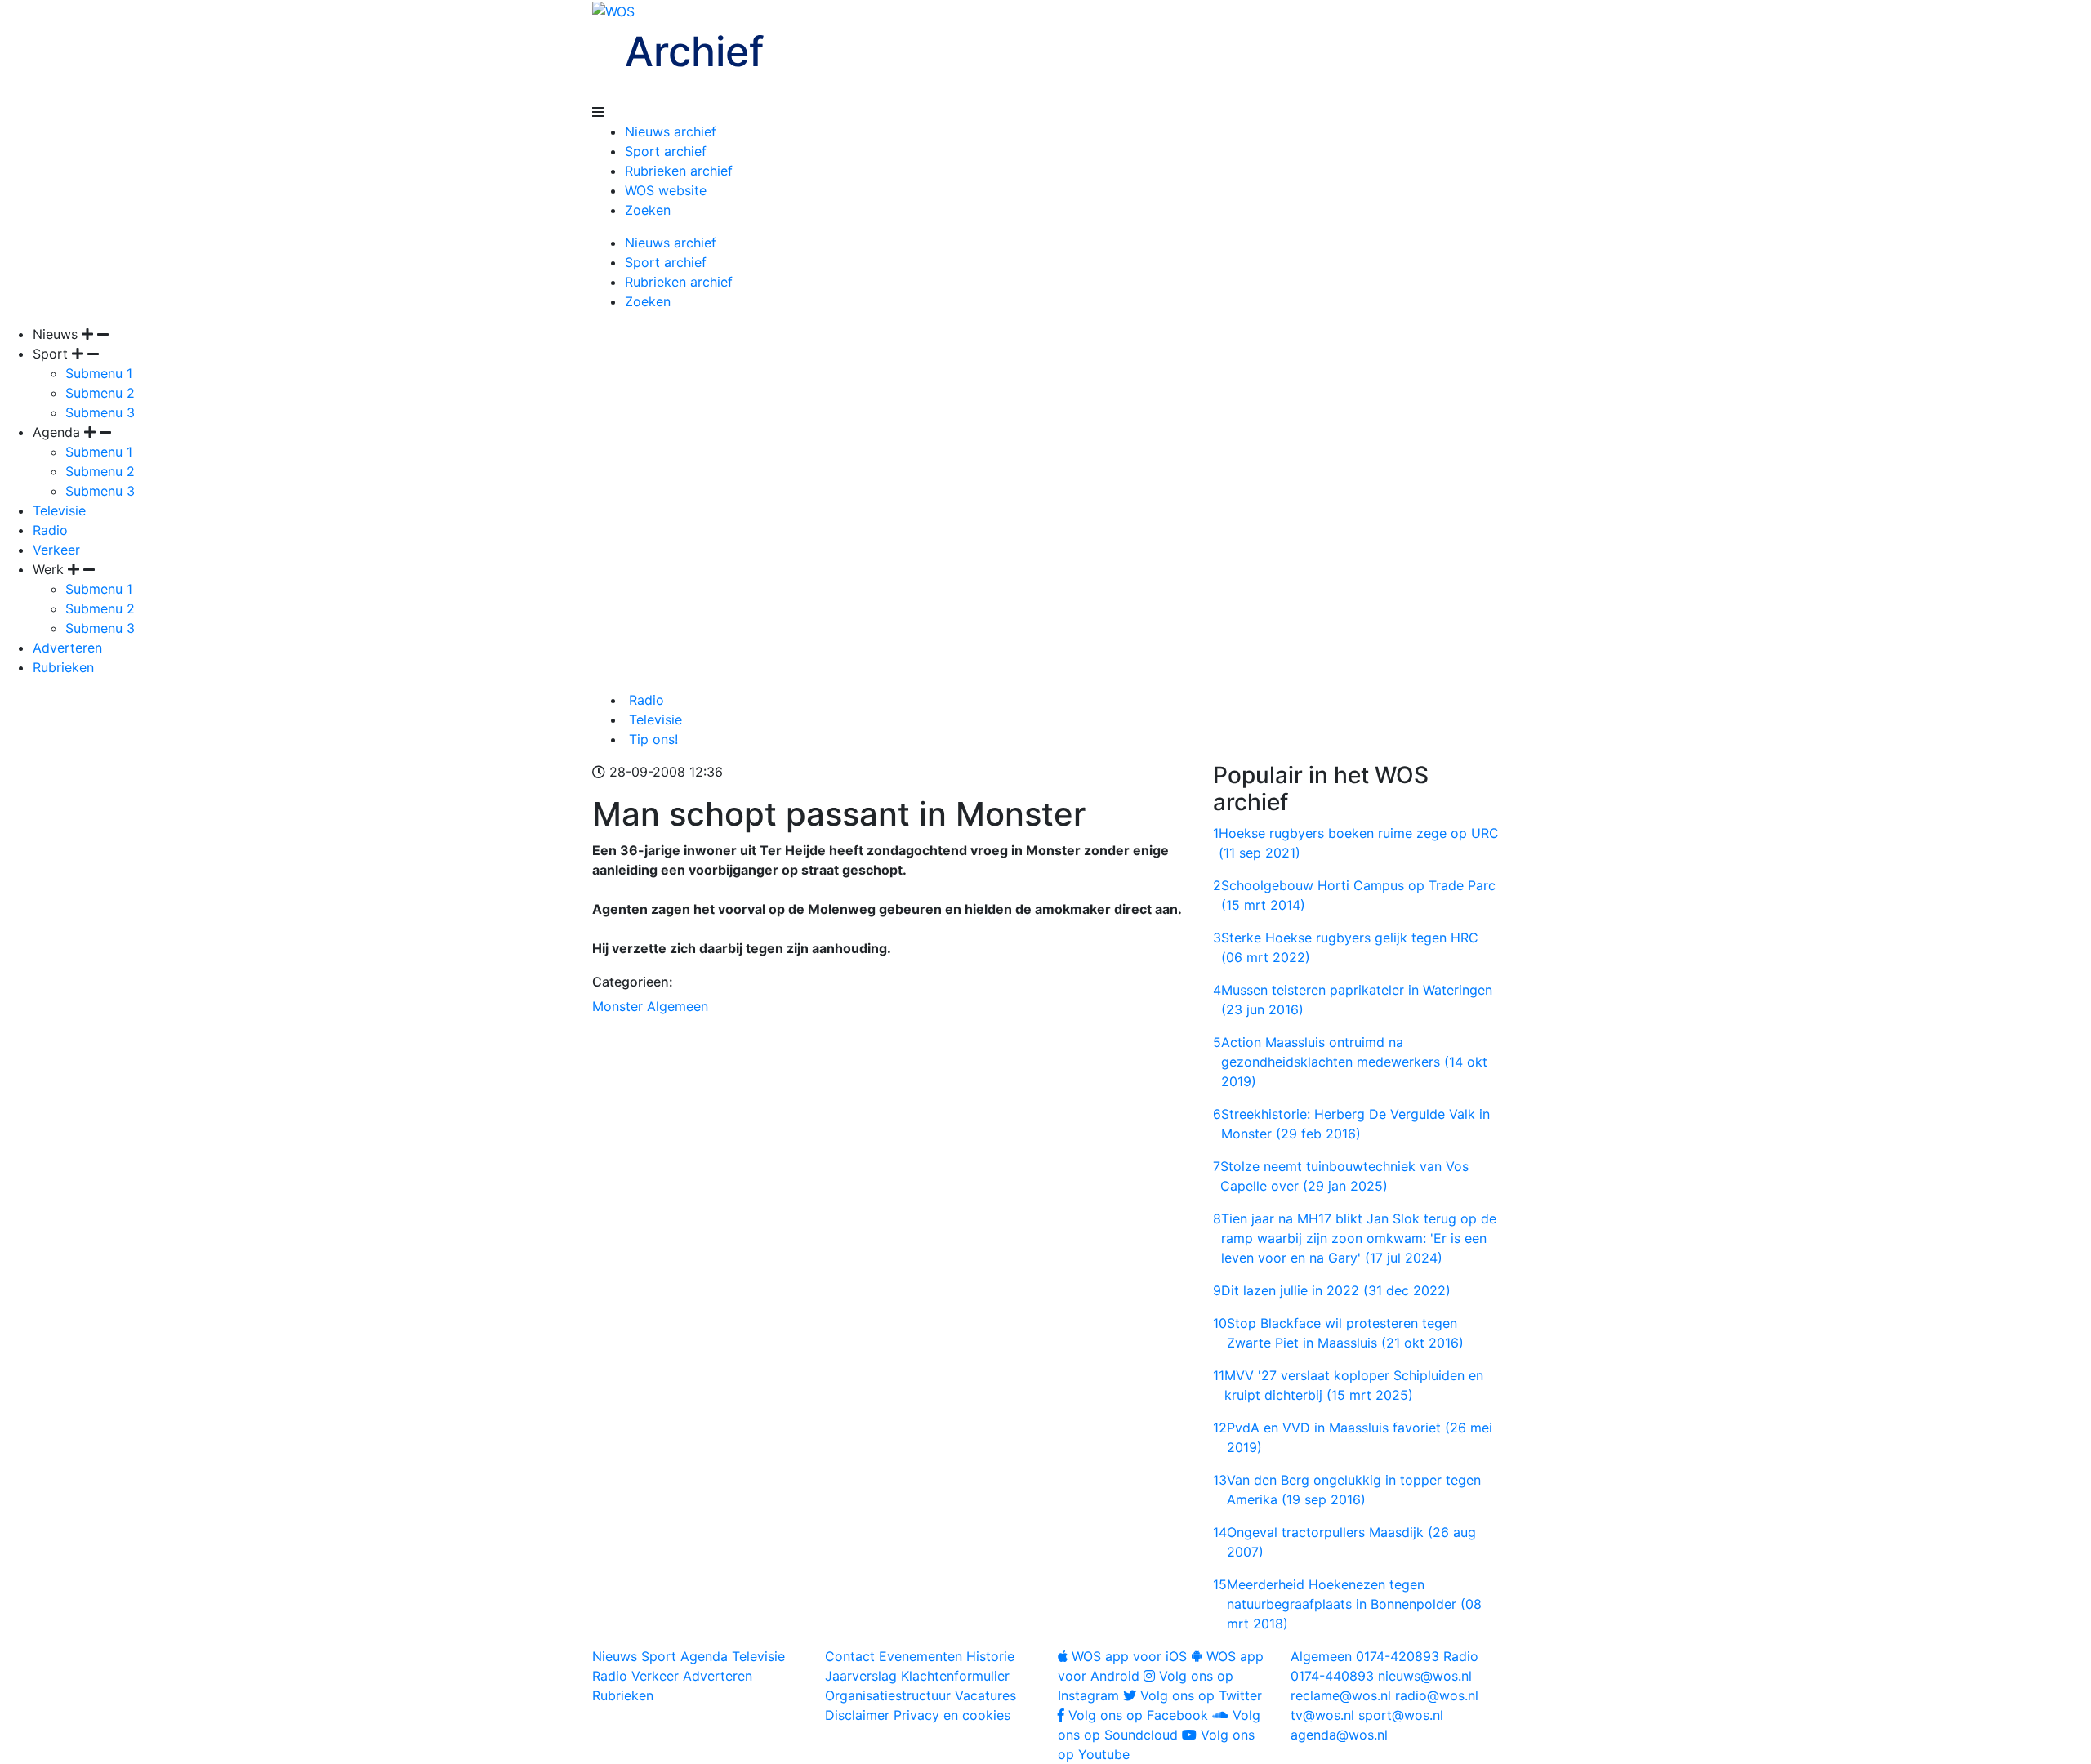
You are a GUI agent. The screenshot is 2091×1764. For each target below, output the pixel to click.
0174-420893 (1365, 1656)
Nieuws (615, 1656)
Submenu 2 (100, 393)
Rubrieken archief (679, 171)
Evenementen (921, 1656)
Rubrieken (63, 667)
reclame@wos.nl (1341, 1695)
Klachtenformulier (955, 1676)
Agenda (704, 1656)
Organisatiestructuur (888, 1695)
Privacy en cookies (952, 1715)
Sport (659, 1656)
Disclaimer (857, 1715)
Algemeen (678, 1006)
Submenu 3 (100, 412)
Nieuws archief (671, 131)
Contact (850, 1656)
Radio (50, 530)
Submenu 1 (99, 373)
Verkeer (56, 550)
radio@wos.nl (1437, 1695)
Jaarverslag (861, 1676)
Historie (990, 1656)
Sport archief (666, 151)
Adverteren (67, 648)
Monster (617, 1006)
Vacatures (985, 1695)
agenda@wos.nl (1339, 1735)
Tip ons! (651, 739)
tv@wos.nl (1322, 1715)
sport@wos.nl (1401, 1715)
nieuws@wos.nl (1425, 1676)
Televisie (59, 510)
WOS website (666, 190)
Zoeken (648, 210)
